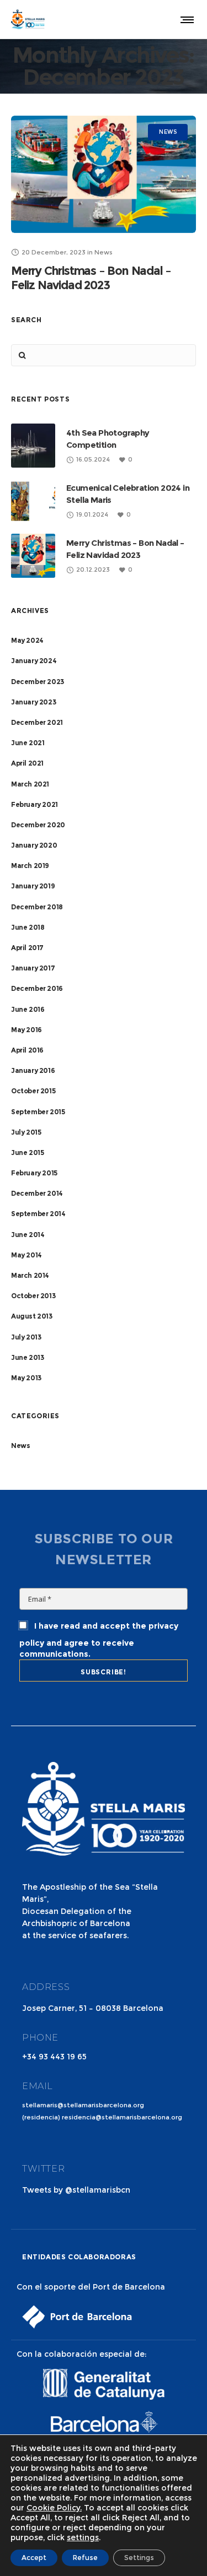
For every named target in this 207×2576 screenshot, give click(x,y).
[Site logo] (28, 19)
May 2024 (27, 640)
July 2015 (26, 1132)
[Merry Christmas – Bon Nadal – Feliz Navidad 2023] (104, 174)
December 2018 (37, 907)
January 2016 (33, 1070)
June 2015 (27, 1153)
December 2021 (37, 722)
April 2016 (27, 1050)
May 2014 (26, 1255)
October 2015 (33, 1091)
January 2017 (33, 968)
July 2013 (26, 1337)
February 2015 (34, 1173)
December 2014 (37, 1193)
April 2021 (27, 763)
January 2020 (34, 845)
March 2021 (30, 784)
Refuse (85, 2558)
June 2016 (28, 1009)
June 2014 (28, 1235)
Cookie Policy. (54, 2508)
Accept (34, 2558)
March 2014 (30, 1275)
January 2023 (33, 702)
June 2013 (27, 1357)
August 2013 (32, 1316)
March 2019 (30, 866)
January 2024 (34, 661)
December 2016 (37, 988)
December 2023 (38, 682)
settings (83, 2537)
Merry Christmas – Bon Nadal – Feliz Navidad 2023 (91, 278)
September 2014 (38, 1214)
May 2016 (26, 1030)
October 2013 (33, 1296)
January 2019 (33, 886)
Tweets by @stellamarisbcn (76, 2190)
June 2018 (28, 927)
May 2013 (26, 1378)
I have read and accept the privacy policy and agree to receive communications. (99, 1640)
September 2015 (38, 1112)
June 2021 (28, 743)
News (20, 1446)
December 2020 (38, 825)
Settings (139, 2558)
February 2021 (34, 804)
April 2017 (27, 948)
